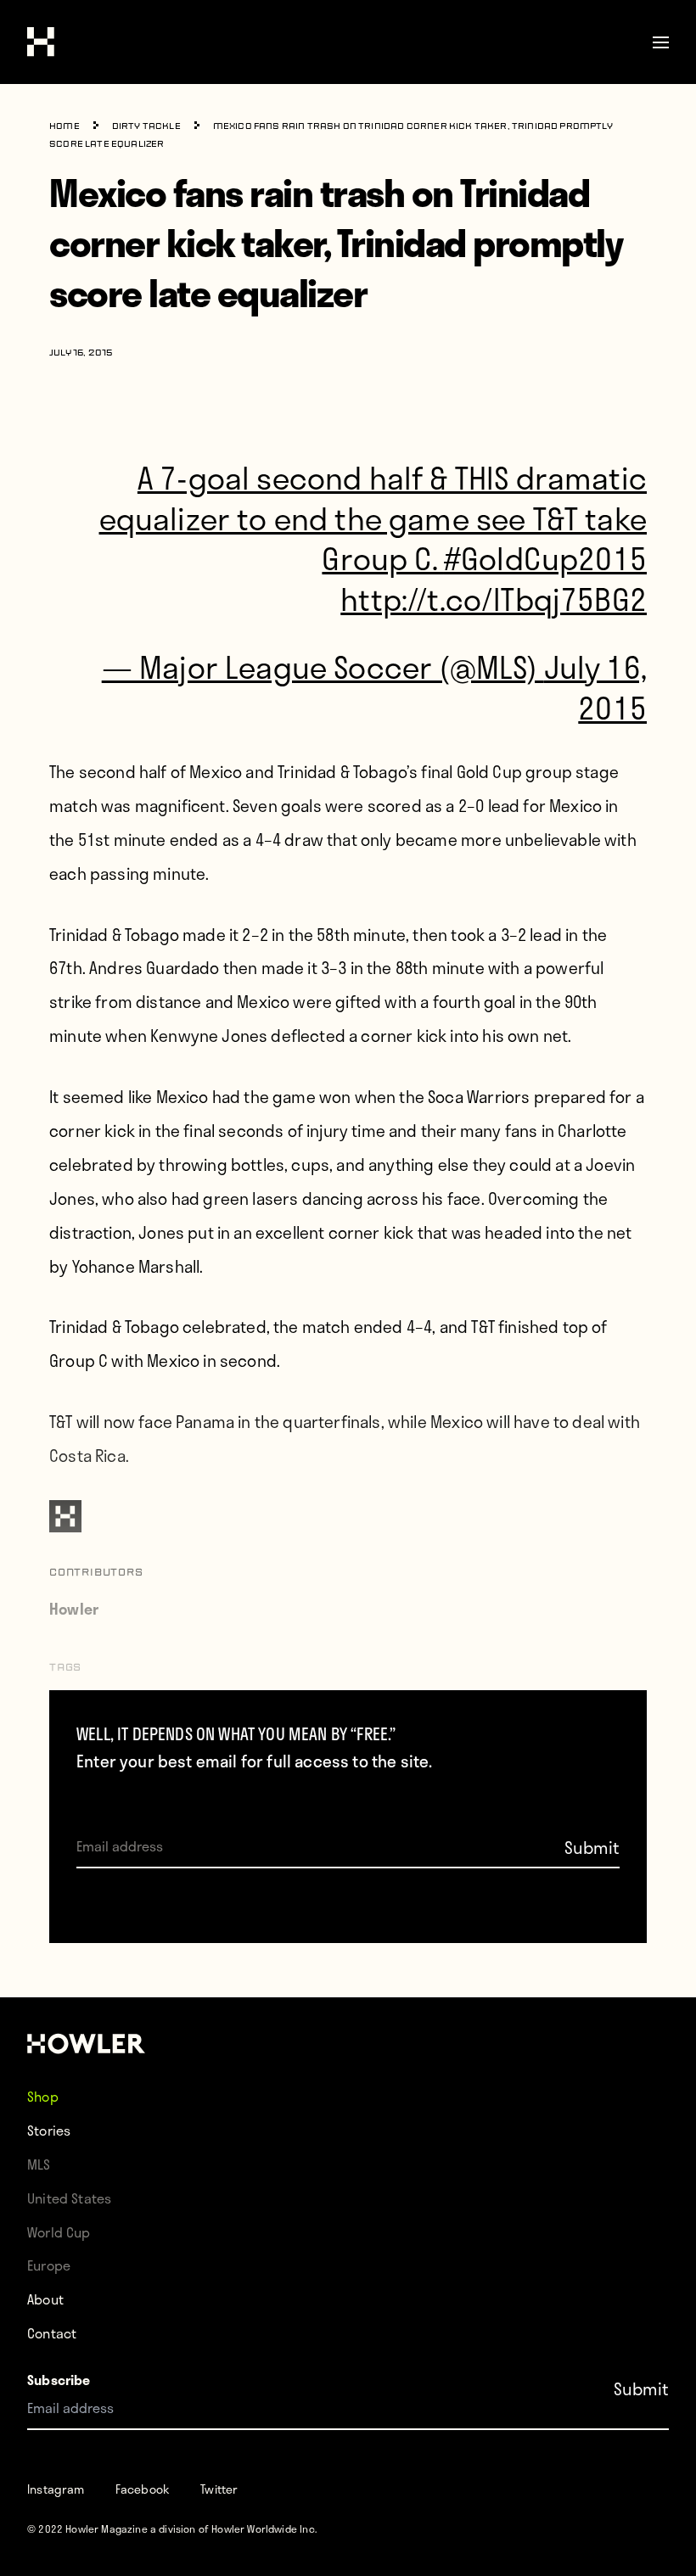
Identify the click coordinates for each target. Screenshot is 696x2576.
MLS (39, 2164)
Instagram (56, 2489)
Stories (49, 2130)
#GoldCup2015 (545, 558)
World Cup (59, 2232)
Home (65, 127)
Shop (43, 2096)
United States (69, 2198)
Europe (49, 2265)
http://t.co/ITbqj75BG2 (494, 599)
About (45, 2299)
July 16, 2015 (595, 687)
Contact (52, 2333)
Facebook (143, 2489)
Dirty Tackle (146, 127)
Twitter (219, 2489)
